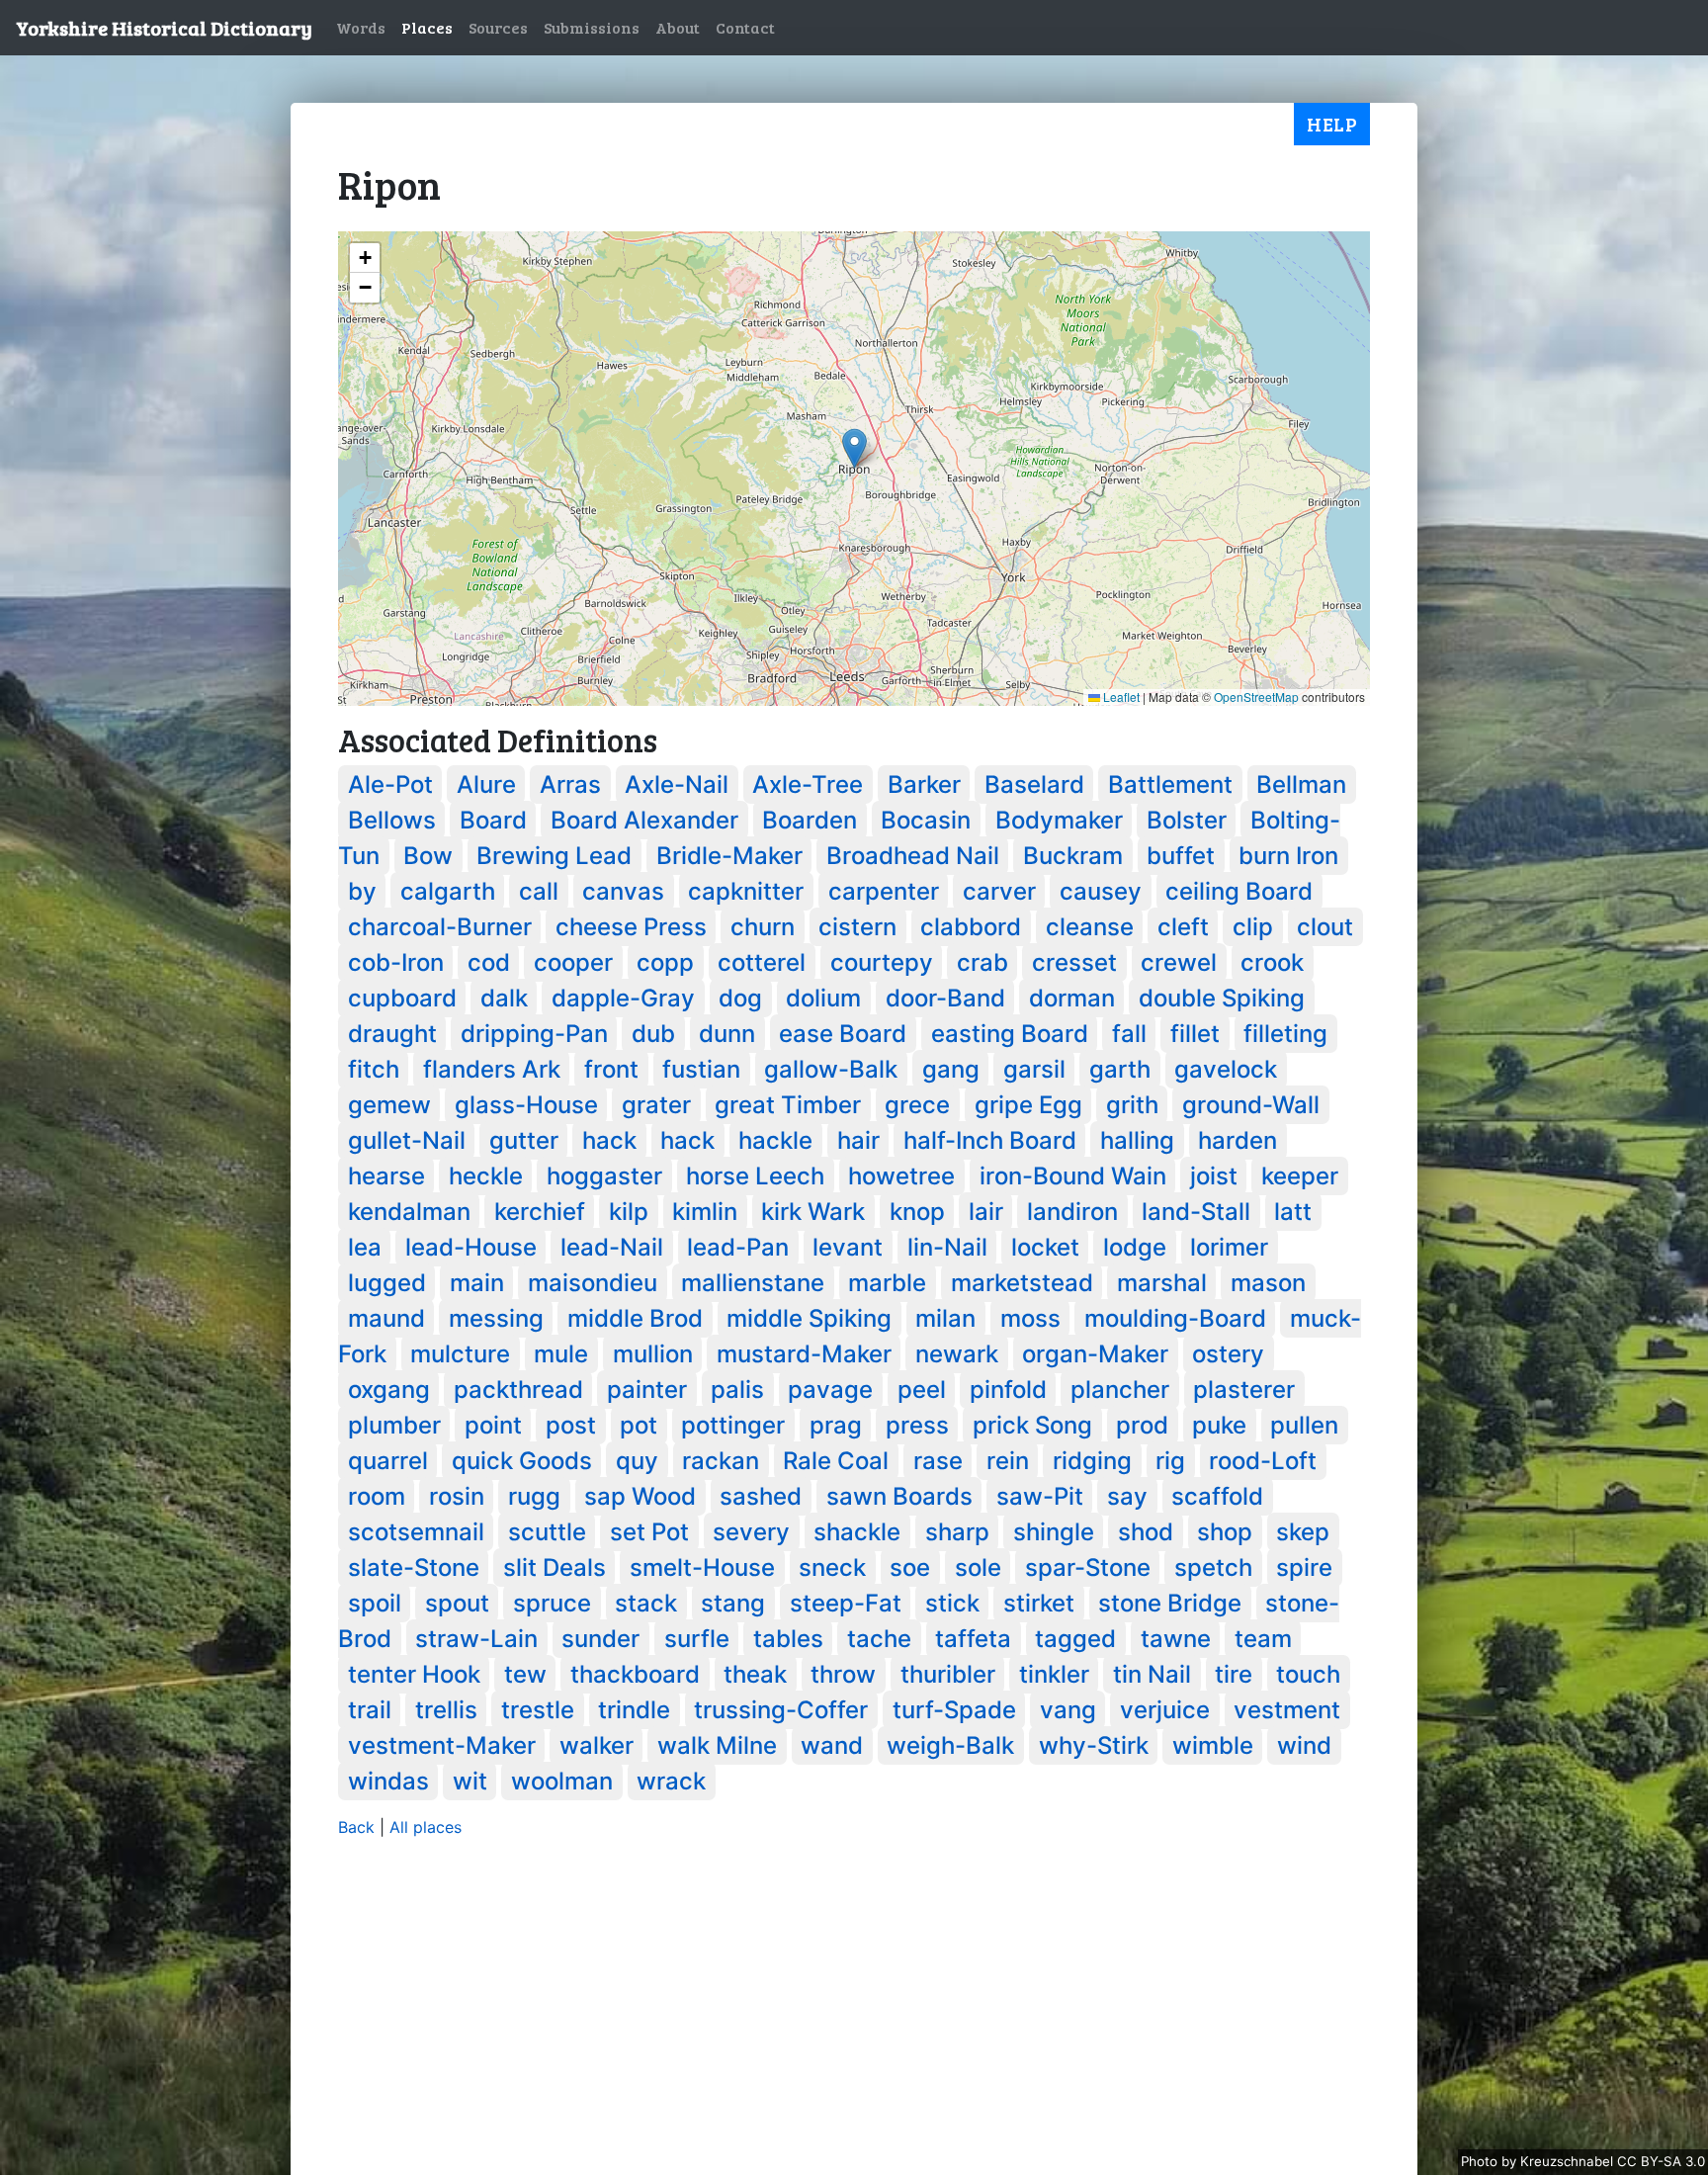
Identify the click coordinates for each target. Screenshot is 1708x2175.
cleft (1183, 927)
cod (489, 962)
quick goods (522, 1461)
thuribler (948, 1674)
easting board (1010, 1034)
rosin (457, 1496)
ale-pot (390, 784)
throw (843, 1674)
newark (957, 1354)
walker (597, 1745)
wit (470, 1781)
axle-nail (677, 784)
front (611, 1069)
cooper (573, 962)
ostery (1228, 1354)
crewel (1179, 962)
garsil (1034, 1069)
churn (763, 927)
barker (924, 784)
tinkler (1054, 1674)
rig (1170, 1461)
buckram (1073, 856)
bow (428, 856)
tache (879, 1639)
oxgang (389, 1390)
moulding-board (1175, 1318)
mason (1268, 1283)
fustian (701, 1069)
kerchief (540, 1212)
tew (525, 1674)
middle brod (635, 1318)
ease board (843, 1034)
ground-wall (1251, 1105)
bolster (1187, 820)
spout (457, 1603)
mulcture (460, 1354)
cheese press (631, 927)
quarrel (388, 1461)
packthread (518, 1390)
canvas (623, 891)
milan (945, 1318)
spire (1304, 1567)
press (917, 1425)
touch (1308, 1674)
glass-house (526, 1105)
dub (653, 1034)
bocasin (926, 820)
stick (952, 1603)
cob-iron (396, 962)
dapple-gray (623, 998)
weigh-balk (950, 1745)
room (377, 1496)
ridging (1092, 1461)
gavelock (1226, 1069)
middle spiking (809, 1318)
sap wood (640, 1496)
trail (370, 1710)
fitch (374, 1069)
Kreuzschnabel (1569, 2161)
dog (740, 998)
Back (356, 1827)
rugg (534, 1496)
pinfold (1008, 1390)
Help (1332, 124)
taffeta (973, 1639)
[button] (854, 448)
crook (1272, 962)
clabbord (971, 927)
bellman (1301, 784)
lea (365, 1247)
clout (1325, 927)
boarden (810, 820)
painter (647, 1390)
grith (1132, 1105)
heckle (486, 1176)
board (493, 820)
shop (1225, 1532)
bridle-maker (729, 856)
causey (1101, 891)
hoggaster (604, 1176)
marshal (1162, 1283)
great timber (788, 1105)
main (477, 1283)
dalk (504, 998)
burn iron (1288, 856)
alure (486, 784)
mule (561, 1354)
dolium (823, 998)
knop (917, 1212)
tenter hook (414, 1674)
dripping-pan (534, 1034)
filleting (1285, 1034)
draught (392, 1034)
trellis (446, 1710)
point (493, 1425)
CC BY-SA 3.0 (1661, 2161)
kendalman (409, 1212)
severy (751, 1532)
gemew (389, 1105)
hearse (386, 1176)
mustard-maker (804, 1354)
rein (1008, 1461)
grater (656, 1105)
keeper (1300, 1176)
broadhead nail (913, 856)
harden (1238, 1140)
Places (427, 27)
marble (887, 1283)
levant (848, 1247)
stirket (1039, 1603)
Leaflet (1120, 696)
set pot (649, 1532)
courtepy (882, 962)
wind (1304, 1745)
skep (1303, 1532)
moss (1030, 1318)
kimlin (705, 1212)
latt (1293, 1212)
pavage (830, 1390)
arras (570, 784)
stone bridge (1170, 1603)
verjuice (1165, 1710)
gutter (524, 1140)
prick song (1032, 1425)
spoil (375, 1603)
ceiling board (1239, 891)
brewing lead (554, 856)
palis (737, 1390)
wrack (671, 1781)
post (571, 1425)
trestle (538, 1710)
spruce (552, 1603)
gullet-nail (407, 1140)
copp (665, 962)
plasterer (1244, 1390)
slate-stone (414, 1567)
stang (733, 1603)
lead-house (471, 1247)
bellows (392, 820)
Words (361, 27)
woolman (562, 1781)
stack (646, 1603)
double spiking (1222, 998)
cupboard (402, 998)
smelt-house (702, 1567)
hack (609, 1140)
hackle (775, 1140)
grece (917, 1105)
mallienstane (753, 1283)
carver (999, 891)
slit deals (555, 1567)
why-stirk (1094, 1745)
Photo (1481, 2161)
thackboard (635, 1674)
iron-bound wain (1073, 1176)
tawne (1176, 1639)
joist (1214, 1176)
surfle (697, 1639)
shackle (857, 1532)
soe (910, 1567)
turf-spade (954, 1710)
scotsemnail (416, 1532)
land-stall (1196, 1212)
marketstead (1022, 1283)
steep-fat (846, 1603)
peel (922, 1390)
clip (1253, 927)
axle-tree (808, 784)
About (678, 27)
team (1263, 1639)
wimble (1213, 1745)
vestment (1287, 1710)
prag (836, 1425)
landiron (1072, 1212)
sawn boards (899, 1496)
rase (938, 1461)
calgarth (448, 891)
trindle (634, 1710)
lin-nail (947, 1247)
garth (1120, 1069)
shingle (1054, 1532)
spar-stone (1088, 1567)
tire (1234, 1674)
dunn (727, 1034)
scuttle (547, 1532)
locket (1045, 1247)
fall (1129, 1034)
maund (386, 1318)
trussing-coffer (781, 1710)
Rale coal (836, 1461)
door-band (945, 998)
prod (1142, 1425)
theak (755, 1674)
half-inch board (990, 1140)
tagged (1075, 1639)
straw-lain (476, 1639)
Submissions (592, 27)
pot (639, 1425)
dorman (1072, 998)
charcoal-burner (440, 927)
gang (951, 1069)
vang (1068, 1710)
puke (1219, 1425)
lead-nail (612, 1247)
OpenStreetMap (1256, 696)
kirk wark (813, 1212)
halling (1137, 1140)
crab (982, 962)
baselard (1034, 784)
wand (832, 1745)
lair (986, 1212)
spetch (1213, 1567)
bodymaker (1059, 820)
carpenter (884, 891)
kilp (629, 1212)
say (1127, 1496)
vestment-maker (442, 1745)
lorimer (1229, 1247)
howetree (901, 1176)
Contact (745, 27)
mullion (653, 1354)
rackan (721, 1461)
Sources (498, 27)
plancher (1120, 1390)
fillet (1195, 1034)
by (362, 891)
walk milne (717, 1745)
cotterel (762, 962)
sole (978, 1567)
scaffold (1217, 1496)
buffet (1181, 856)
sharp (957, 1532)
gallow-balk (831, 1069)
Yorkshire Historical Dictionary (164, 28)
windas (388, 1781)
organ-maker (1095, 1354)
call (539, 891)
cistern (857, 927)
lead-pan (738, 1247)
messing (496, 1318)
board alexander (644, 820)
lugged (387, 1283)
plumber (394, 1425)
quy (637, 1461)
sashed (761, 1496)
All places (426, 1827)
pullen (1304, 1425)
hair (858, 1140)
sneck (832, 1567)
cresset (1074, 962)
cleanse (1090, 927)
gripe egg (1028, 1105)
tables (788, 1639)
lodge (1135, 1247)
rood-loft (1263, 1461)
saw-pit (1040, 1496)
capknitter (746, 891)
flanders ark (492, 1069)
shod (1146, 1532)
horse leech (755, 1176)
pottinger (733, 1425)
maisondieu (593, 1283)
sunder (600, 1639)
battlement (1170, 784)
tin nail (1152, 1674)
